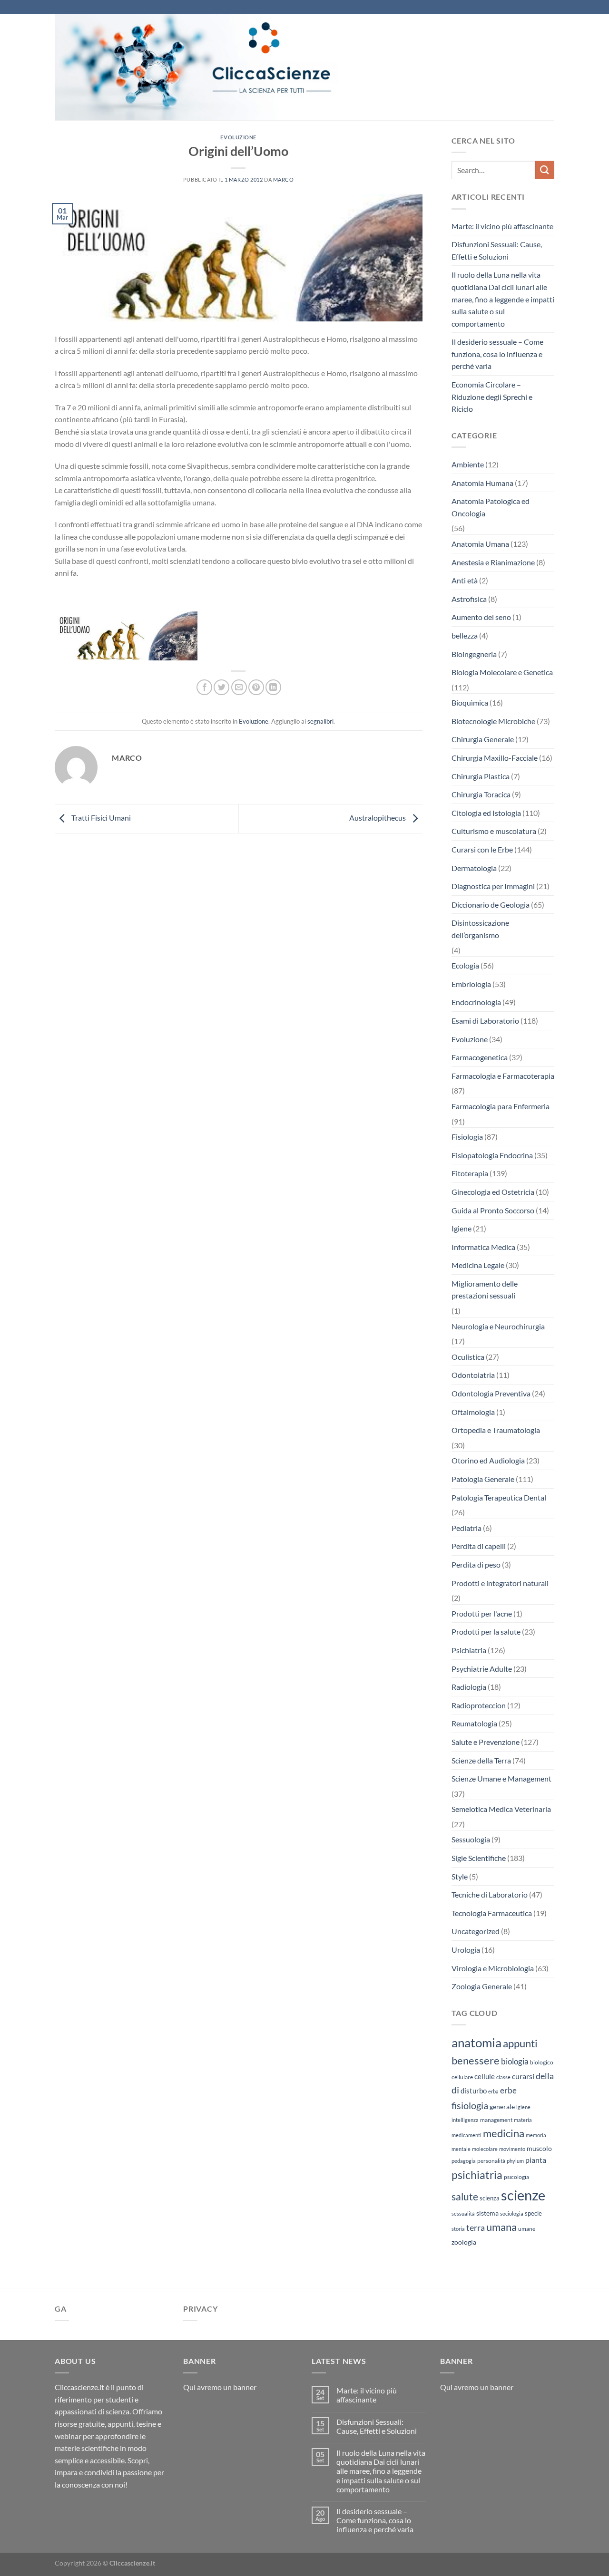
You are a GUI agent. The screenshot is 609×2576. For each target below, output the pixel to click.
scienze (523, 2195)
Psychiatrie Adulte (482, 1669)
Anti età (465, 580)
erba (493, 2091)
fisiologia (470, 2105)
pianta (536, 2160)
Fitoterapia (470, 1173)
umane (527, 2229)
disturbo (474, 2091)
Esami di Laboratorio (485, 1021)
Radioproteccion (479, 1705)
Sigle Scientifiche (479, 1858)
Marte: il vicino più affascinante (502, 226)
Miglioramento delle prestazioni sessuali (485, 1290)
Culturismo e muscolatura (494, 831)
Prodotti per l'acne (482, 1613)
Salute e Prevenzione (486, 1742)
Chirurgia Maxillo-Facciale (495, 758)
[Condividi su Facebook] (204, 687)
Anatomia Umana (480, 544)
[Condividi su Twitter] (221, 687)
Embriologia (471, 984)
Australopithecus (378, 818)
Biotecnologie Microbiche (493, 721)
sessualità (463, 2213)
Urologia (466, 1950)
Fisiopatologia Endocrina (492, 1155)
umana (501, 2227)
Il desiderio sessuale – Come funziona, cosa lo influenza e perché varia (497, 354)
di (455, 2090)
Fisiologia (467, 1137)
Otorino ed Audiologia (488, 1460)
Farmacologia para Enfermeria (501, 1106)
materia (523, 2120)
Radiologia (469, 1687)
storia (458, 2229)
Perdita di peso (476, 1564)
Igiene (462, 1228)
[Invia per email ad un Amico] (239, 687)
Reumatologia (474, 1723)
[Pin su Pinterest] (256, 687)
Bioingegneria (474, 654)
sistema (487, 2213)
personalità (491, 2161)
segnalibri (320, 721)
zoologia (464, 2242)
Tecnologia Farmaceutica (492, 1913)
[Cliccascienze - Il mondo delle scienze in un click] (221, 67)
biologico (542, 2062)
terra (476, 2227)
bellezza (465, 635)
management (496, 2120)
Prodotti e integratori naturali (500, 1583)
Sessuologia (471, 1839)
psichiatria (477, 2175)
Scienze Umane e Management (501, 1778)
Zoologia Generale (482, 1986)
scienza (490, 2198)
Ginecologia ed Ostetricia (493, 1192)
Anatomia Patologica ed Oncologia (491, 507)
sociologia (512, 2213)
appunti (520, 2043)
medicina (504, 2133)
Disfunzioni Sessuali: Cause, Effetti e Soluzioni (497, 250)
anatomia (476, 2043)
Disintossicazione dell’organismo (480, 929)
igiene (523, 2107)
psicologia (516, 2177)
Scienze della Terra (481, 1760)
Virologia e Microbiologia (493, 1968)
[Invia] (545, 170)
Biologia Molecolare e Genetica (502, 672)
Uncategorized (476, 1931)
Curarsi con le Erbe (482, 849)
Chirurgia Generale (483, 739)
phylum (515, 2161)
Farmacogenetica (480, 1057)
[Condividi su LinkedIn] (273, 687)
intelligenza (465, 2120)
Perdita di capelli (479, 1546)
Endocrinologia (476, 1002)
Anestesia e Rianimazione (493, 562)
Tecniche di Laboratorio (490, 1894)
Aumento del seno (481, 617)
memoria (536, 2135)
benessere (476, 2061)
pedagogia (464, 2161)
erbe (508, 2090)
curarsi (523, 2076)
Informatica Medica (483, 1247)
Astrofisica (469, 599)
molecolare (485, 2149)
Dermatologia (474, 868)
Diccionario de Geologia (491, 905)
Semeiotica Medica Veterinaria (501, 1809)
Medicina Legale (478, 1265)
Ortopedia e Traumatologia (496, 1430)
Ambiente (468, 464)
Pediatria (467, 1528)
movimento (512, 2149)
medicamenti (467, 2135)
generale (502, 2106)
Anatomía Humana (482, 483)
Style (460, 1876)
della (545, 2076)
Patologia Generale (483, 1479)
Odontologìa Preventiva (491, 1393)
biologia (515, 2061)
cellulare (462, 2077)
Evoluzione (238, 137)
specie (533, 2213)
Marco (284, 179)
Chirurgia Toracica (481, 794)
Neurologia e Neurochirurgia (498, 1326)
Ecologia (465, 965)
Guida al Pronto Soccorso (493, 1210)
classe (503, 2077)
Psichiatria (469, 1650)
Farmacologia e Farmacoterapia (503, 1076)
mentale (461, 2149)
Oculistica (468, 1357)
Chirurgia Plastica (481, 776)
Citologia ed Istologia (486, 813)
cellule (485, 2076)
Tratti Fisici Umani (100, 818)
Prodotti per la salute (486, 1632)
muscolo (539, 2148)
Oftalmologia (473, 1412)
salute (465, 2196)
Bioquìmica (470, 702)
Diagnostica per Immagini (493, 886)
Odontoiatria (473, 1375)
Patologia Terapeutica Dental (499, 1497)
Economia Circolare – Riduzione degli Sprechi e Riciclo (492, 397)
